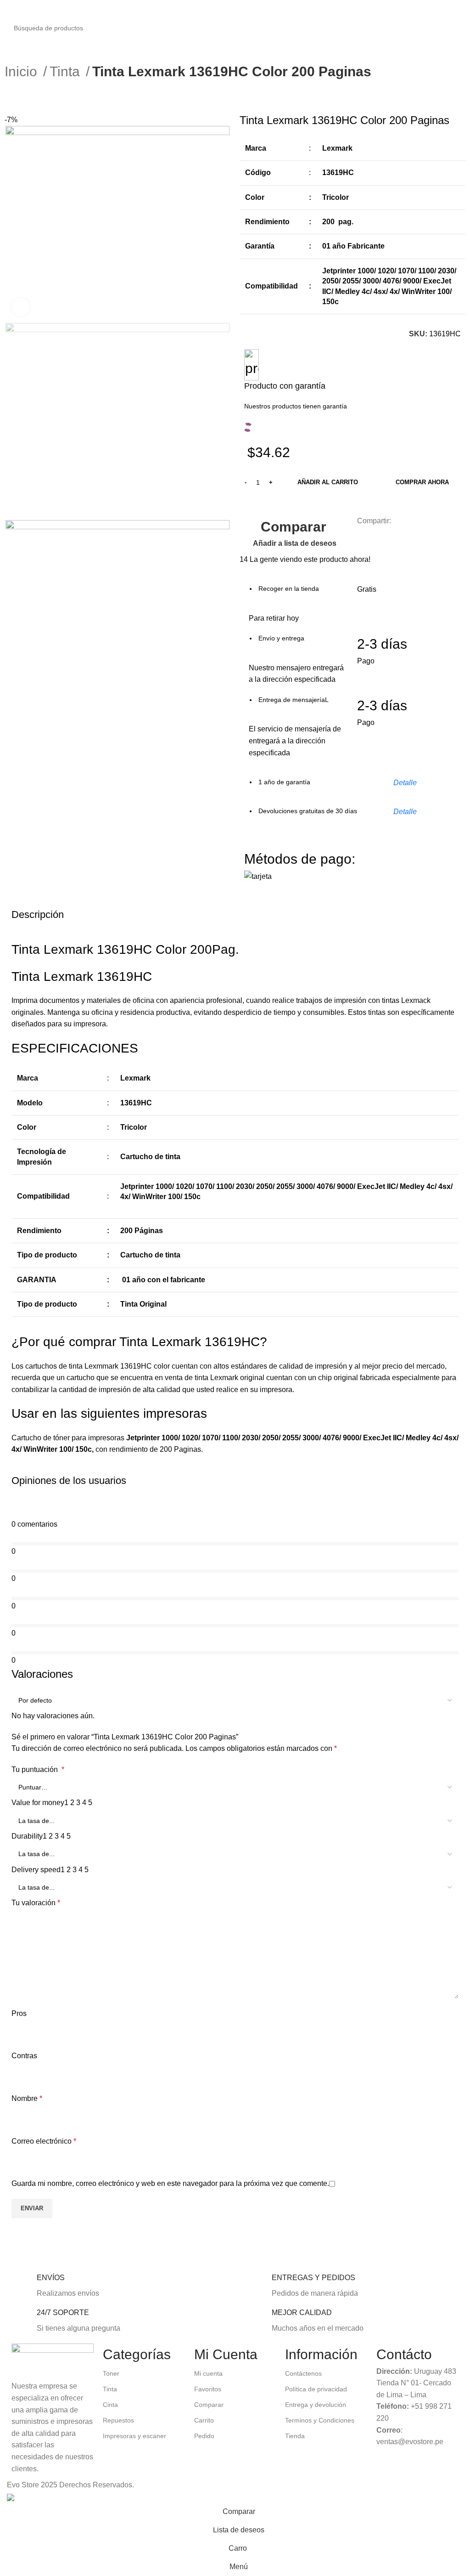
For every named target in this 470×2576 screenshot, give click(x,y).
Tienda (295, 2436)
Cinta (110, 2405)
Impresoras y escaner (134, 2436)
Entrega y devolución (316, 2405)
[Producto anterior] (9, 97)
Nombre (27, 2098)
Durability (27, 1836)
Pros (19, 2013)
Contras (24, 2056)
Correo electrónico (44, 2141)
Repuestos (118, 2420)
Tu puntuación (38, 1769)
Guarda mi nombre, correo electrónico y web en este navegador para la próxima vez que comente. (170, 2183)
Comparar (209, 2405)
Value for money (38, 1803)
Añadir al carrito (328, 482)
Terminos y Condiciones (320, 2420)
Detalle (405, 783)
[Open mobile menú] (11, 9)
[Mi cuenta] (459, 9)
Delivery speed (36, 1870)
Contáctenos (303, 2373)
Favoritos (208, 2389)
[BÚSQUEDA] (466, 23)
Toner (111, 2373)
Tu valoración (36, 1903)
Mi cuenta (208, 2373)
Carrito (204, 2420)
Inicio (23, 71)
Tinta (67, 71)
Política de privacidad (316, 2389)
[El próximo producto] (28, 97)
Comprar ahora (422, 482)
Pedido (204, 2436)
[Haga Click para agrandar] (21, 307)
